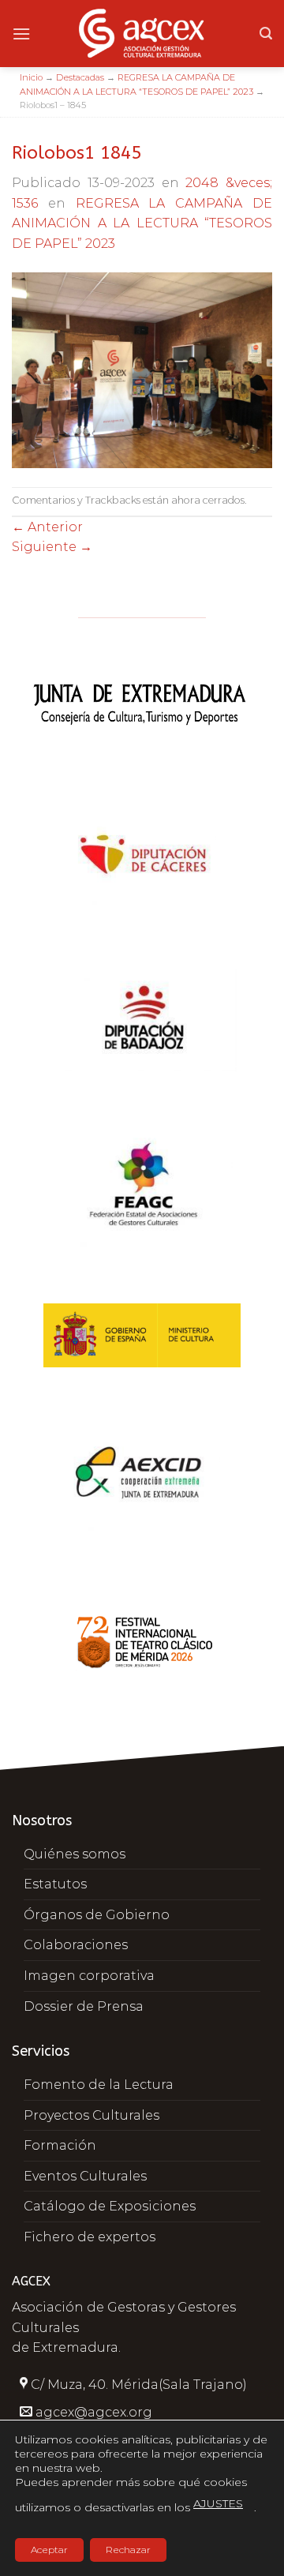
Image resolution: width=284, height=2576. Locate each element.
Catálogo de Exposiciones (110, 2206)
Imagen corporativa (89, 1976)
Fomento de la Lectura (99, 2085)
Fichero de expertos (90, 2237)
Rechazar (128, 2550)
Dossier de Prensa (84, 2006)
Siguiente (52, 547)
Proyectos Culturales (92, 2115)
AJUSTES (218, 2503)
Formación (60, 2145)
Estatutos (55, 1884)
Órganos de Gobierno (97, 1915)
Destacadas (80, 77)
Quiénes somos (75, 1854)
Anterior (47, 527)
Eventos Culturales (85, 2176)
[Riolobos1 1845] (142, 369)
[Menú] (21, 34)
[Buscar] (266, 34)
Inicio (31, 77)
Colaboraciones (76, 1945)
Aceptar (49, 2550)
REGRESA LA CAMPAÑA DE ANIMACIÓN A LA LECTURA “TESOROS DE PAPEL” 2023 (142, 223)
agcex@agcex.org (94, 2412)
